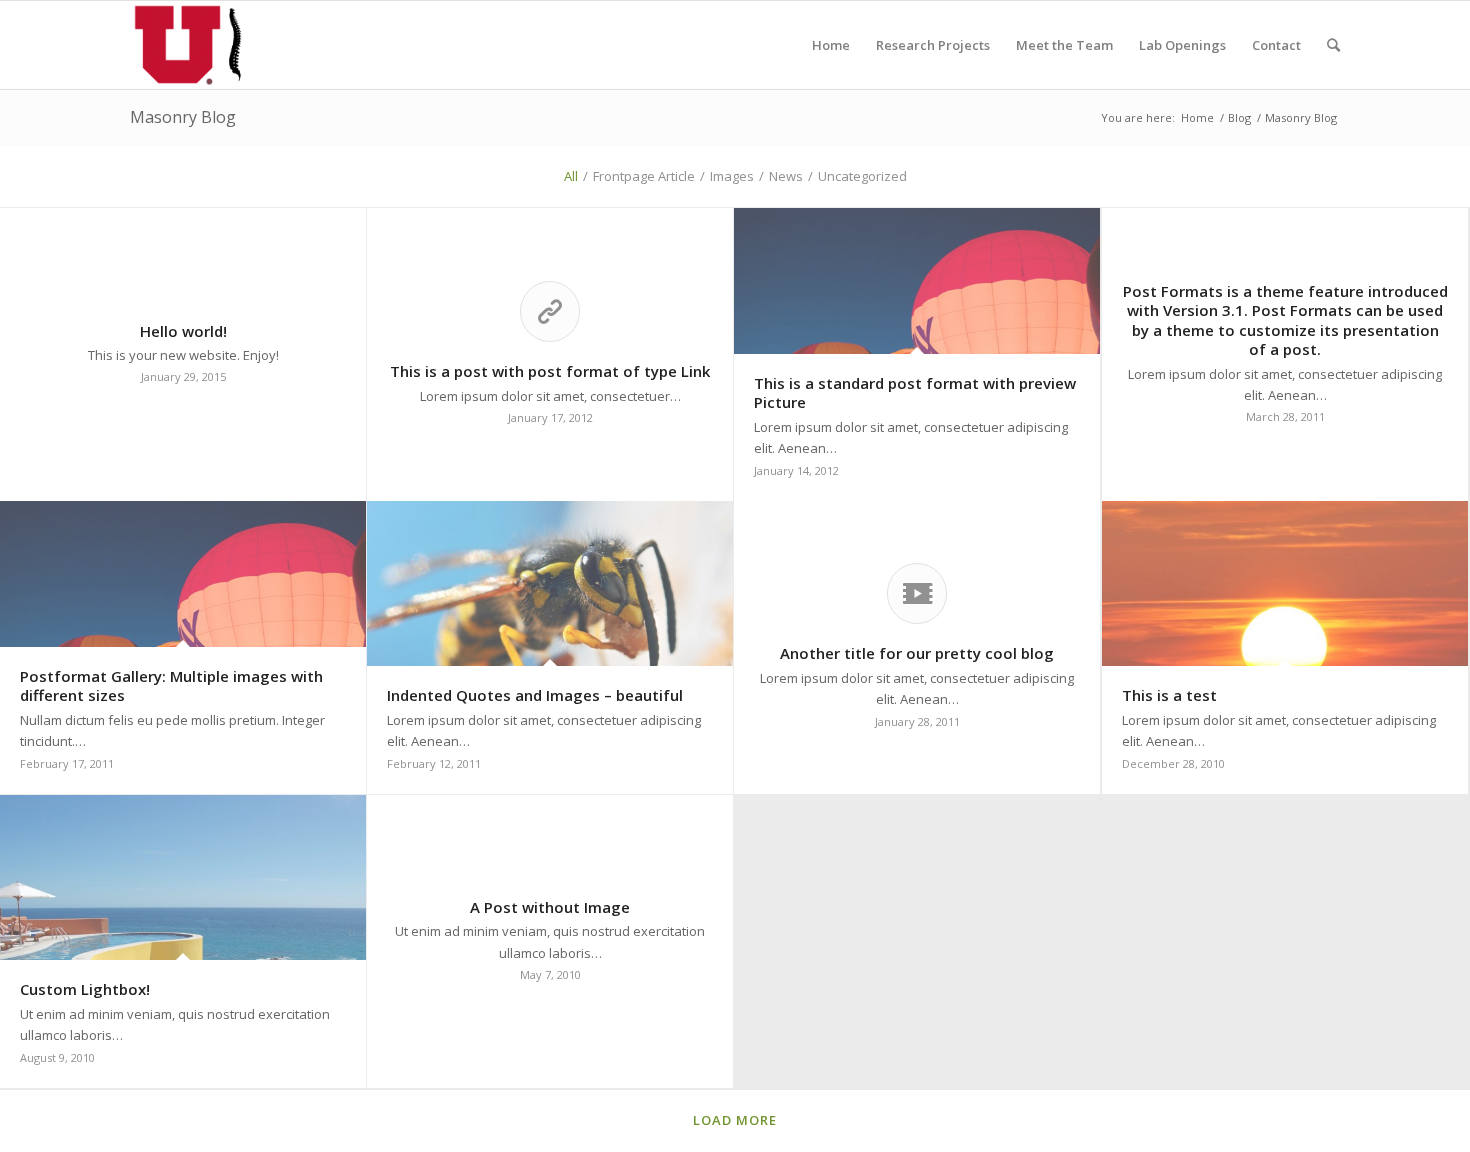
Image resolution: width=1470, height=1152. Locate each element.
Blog (1239, 117)
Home (1197, 117)
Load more (735, 1120)
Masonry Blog (183, 117)
